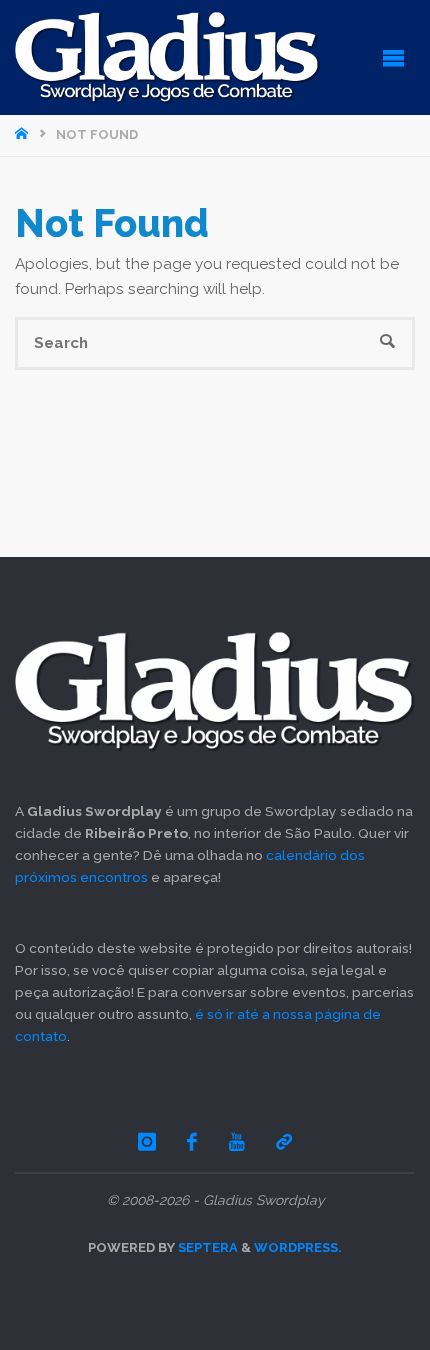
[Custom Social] (284, 1141)
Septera (206, 1247)
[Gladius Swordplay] (167, 57)
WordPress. (298, 1247)
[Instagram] (147, 1141)
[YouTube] (237, 1141)
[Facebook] (193, 1141)
